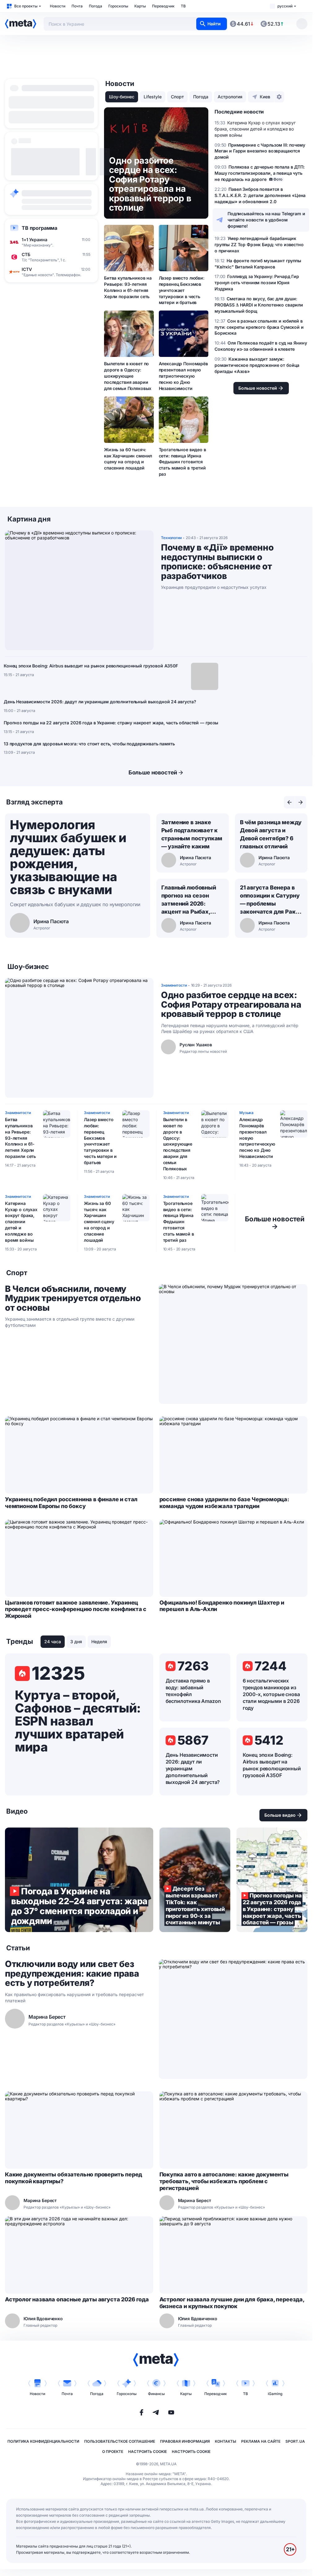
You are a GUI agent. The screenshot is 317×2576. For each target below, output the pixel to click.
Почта (77, 6)
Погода (96, 6)
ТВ (183, 6)
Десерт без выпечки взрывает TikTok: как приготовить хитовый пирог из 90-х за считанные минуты (195, 1880)
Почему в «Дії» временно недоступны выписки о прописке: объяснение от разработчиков (217, 562)
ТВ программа (39, 228)
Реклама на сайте (261, 2441)
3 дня (76, 1642)
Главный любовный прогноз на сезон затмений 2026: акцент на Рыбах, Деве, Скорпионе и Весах (189, 900)
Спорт (177, 97)
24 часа (53, 1642)
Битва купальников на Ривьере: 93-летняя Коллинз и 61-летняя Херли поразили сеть (128, 287)
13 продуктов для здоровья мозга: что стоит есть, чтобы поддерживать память (89, 744)
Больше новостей (153, 772)
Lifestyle (153, 97)
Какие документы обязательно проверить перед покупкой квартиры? (74, 2178)
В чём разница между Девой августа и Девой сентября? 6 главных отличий (271, 834)
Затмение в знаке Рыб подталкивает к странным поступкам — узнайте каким (192, 834)
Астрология (230, 97)
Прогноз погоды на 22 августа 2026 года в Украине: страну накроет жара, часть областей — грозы (111, 723)
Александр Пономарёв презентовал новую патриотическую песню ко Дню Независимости (183, 376)
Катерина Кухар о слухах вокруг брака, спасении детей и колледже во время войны (21, 1222)
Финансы (156, 2394)
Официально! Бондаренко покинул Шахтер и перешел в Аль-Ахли (222, 1606)
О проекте (113, 2452)
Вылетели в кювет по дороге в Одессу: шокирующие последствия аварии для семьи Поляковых (128, 376)
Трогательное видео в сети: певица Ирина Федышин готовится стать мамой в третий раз (182, 462)
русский (285, 6)
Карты (140, 6)
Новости (58, 6)
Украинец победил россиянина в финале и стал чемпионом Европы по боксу (71, 1503)
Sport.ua (295, 2441)
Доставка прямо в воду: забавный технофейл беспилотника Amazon (193, 1691)
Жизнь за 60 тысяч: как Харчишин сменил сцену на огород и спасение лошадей (128, 459)
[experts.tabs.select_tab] (289, 802)
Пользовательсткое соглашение (120, 2441)
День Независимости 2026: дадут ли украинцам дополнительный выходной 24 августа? (100, 702)
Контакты (226, 2441)
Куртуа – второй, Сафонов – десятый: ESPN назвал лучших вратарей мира (78, 1721)
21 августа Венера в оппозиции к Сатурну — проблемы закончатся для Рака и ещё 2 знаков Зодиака (270, 900)
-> (275, 1223)
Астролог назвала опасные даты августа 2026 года (77, 2299)
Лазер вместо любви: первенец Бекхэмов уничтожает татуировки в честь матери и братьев (182, 290)
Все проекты (26, 6)
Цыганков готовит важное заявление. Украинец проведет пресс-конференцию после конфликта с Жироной (76, 1609)
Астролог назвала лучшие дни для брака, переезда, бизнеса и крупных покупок (232, 2303)
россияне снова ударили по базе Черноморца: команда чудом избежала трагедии (224, 1503)
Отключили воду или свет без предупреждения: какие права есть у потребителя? (72, 1974)
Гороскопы (118, 6)
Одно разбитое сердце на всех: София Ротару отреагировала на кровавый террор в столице (231, 1005)
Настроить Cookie (148, 2452)
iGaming (275, 2394)
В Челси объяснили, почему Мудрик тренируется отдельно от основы (73, 1298)
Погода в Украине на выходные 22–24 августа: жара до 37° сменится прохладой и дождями (79, 1880)
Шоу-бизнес (122, 97)
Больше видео (280, 1815)
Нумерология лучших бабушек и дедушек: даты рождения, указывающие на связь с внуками (68, 857)
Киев (265, 97)
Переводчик (163, 6)
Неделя (99, 1642)
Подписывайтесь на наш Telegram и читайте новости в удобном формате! (266, 220)
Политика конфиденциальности (43, 2441)
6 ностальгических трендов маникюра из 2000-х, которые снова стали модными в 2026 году (271, 1694)
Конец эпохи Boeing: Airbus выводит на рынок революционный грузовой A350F (91, 666)
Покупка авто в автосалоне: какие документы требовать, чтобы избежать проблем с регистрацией (224, 2181)
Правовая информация (185, 2441)
